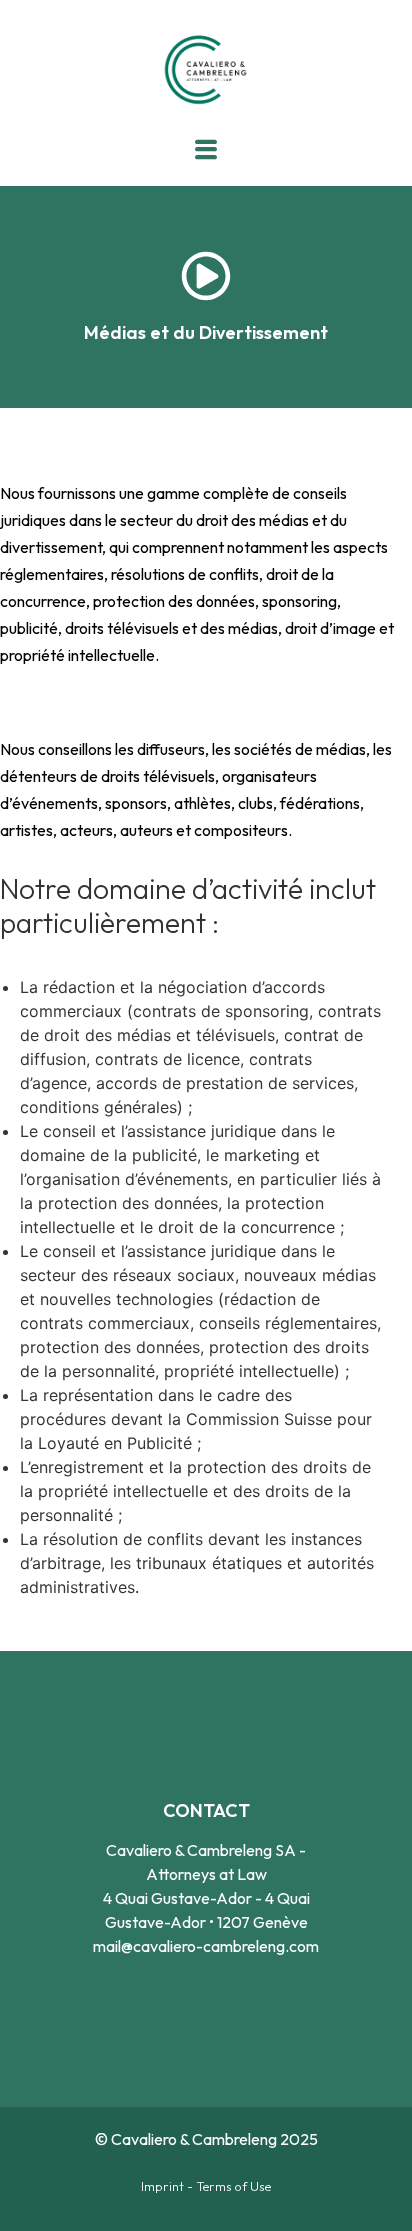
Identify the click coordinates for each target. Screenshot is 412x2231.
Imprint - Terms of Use (206, 2186)
